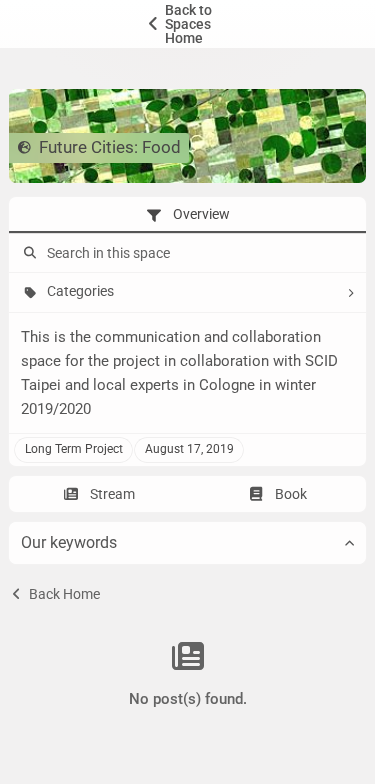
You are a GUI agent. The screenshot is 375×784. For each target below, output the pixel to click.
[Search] (28, 253)
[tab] (187, 215)
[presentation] (187, 215)
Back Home (63, 594)
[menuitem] (187, 24)
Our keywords (69, 542)
